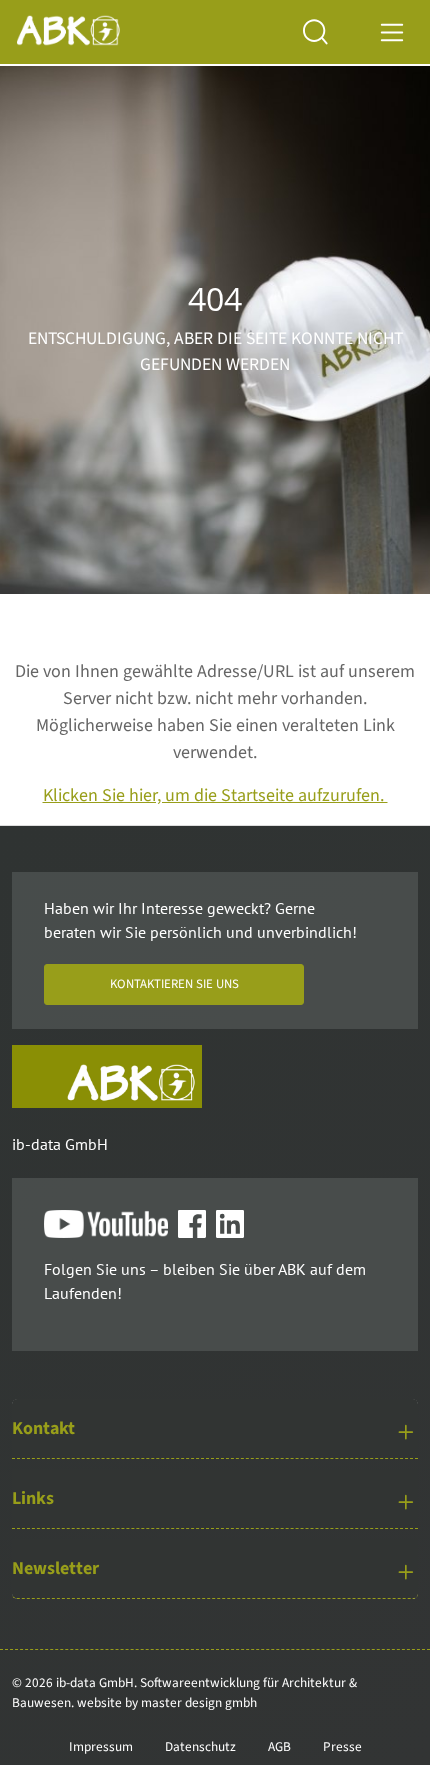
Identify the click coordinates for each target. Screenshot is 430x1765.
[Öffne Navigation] (392, 31)
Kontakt (43, 1428)
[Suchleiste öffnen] (330, 32)
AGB (279, 1746)
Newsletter (55, 1568)
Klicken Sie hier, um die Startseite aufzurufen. (215, 795)
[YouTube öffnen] (111, 1225)
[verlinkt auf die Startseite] (107, 1076)
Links (33, 1498)
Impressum (101, 1746)
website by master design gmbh (167, 1702)
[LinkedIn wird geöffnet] (235, 1225)
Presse (342, 1746)
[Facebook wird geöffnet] (197, 1225)
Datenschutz (200, 1746)
